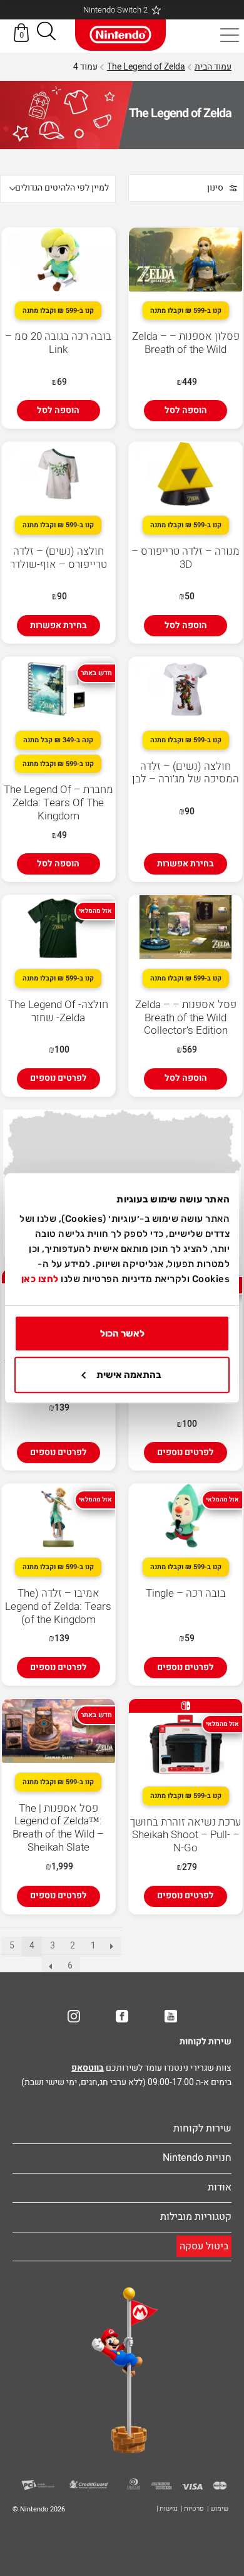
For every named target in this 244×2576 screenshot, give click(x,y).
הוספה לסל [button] (186, 410)
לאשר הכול (122, 1333)
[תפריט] (230, 35)
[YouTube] (171, 2016)
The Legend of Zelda (146, 67)
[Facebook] (122, 2016)
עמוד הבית (213, 67)
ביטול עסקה (204, 2246)
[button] (46, 34)
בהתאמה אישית (129, 1375)
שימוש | (218, 2509)
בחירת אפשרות (58, 625)
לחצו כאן (40, 1279)
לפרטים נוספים (58, 1078)
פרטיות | (192, 2509)
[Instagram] (74, 2016)
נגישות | (167, 2509)
